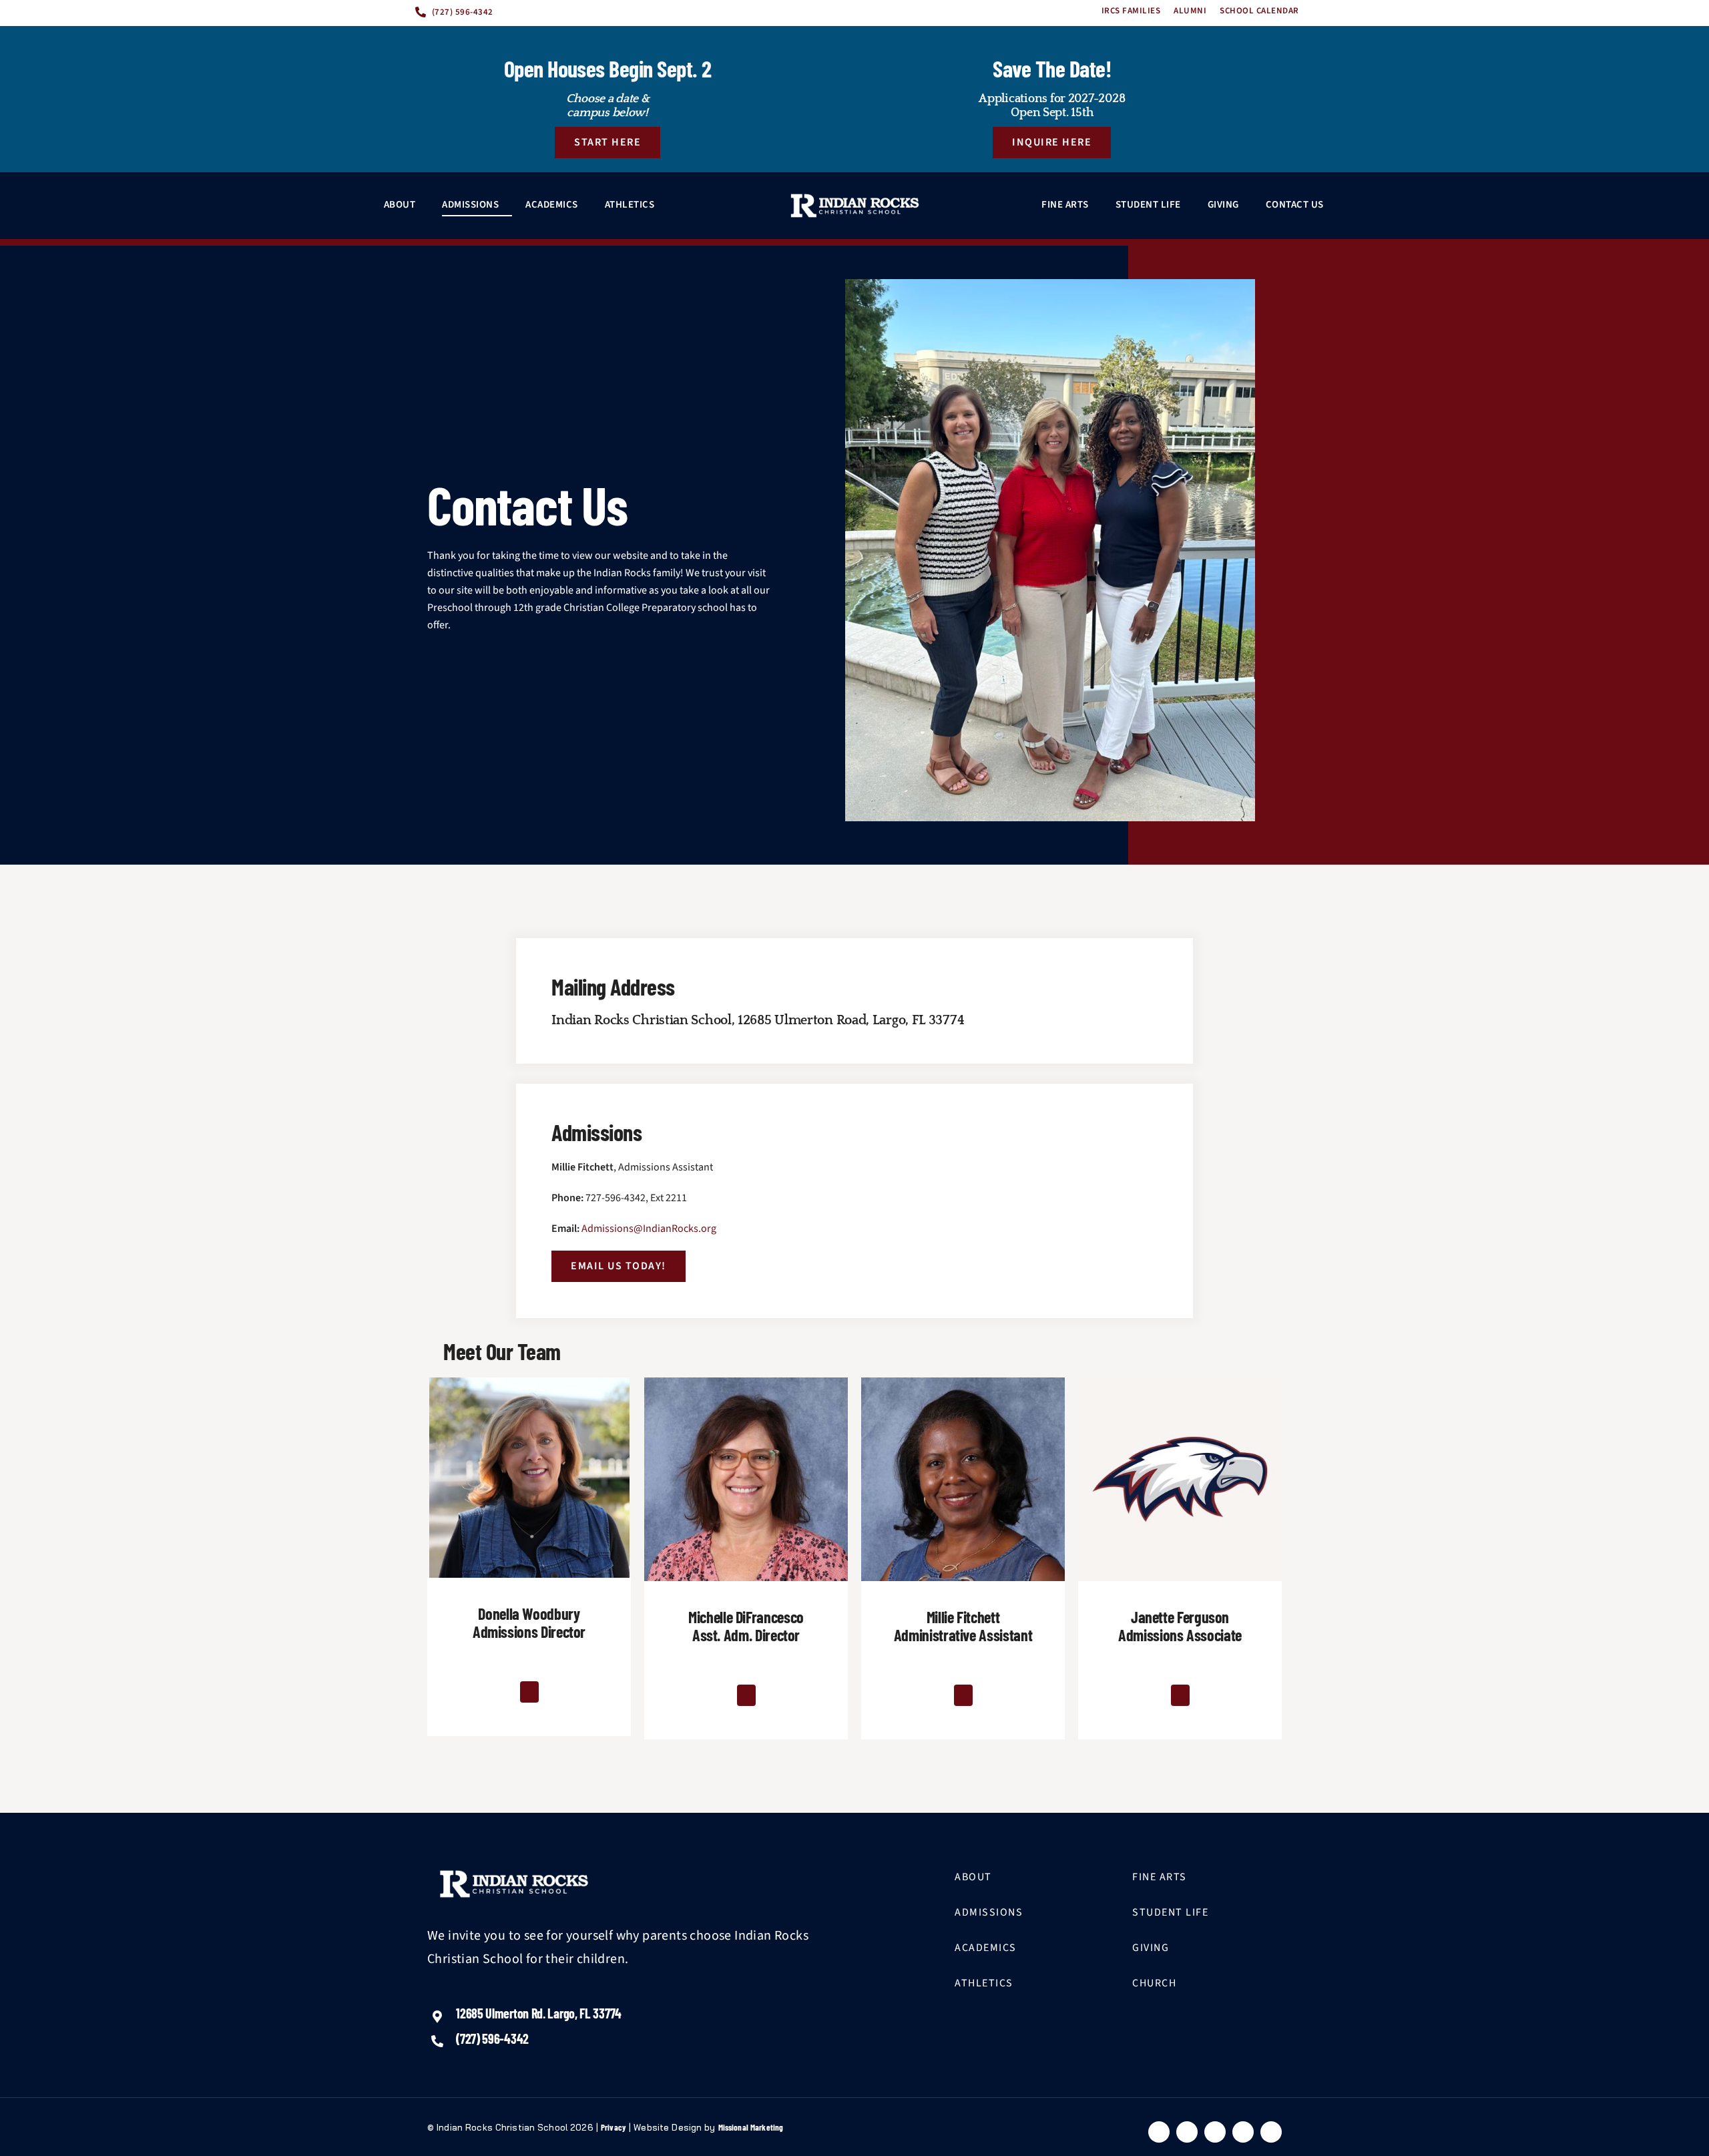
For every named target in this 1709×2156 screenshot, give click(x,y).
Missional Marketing (751, 2127)
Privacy (614, 2127)
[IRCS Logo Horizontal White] (855, 206)
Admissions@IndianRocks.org (649, 1229)
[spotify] (1271, 2132)
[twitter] (1187, 2132)
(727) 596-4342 (492, 2038)
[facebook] (1159, 2132)
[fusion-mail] (529, 1692)
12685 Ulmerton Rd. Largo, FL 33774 (539, 2013)
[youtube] (1215, 2132)
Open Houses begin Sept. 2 (608, 68)
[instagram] (1243, 2132)
